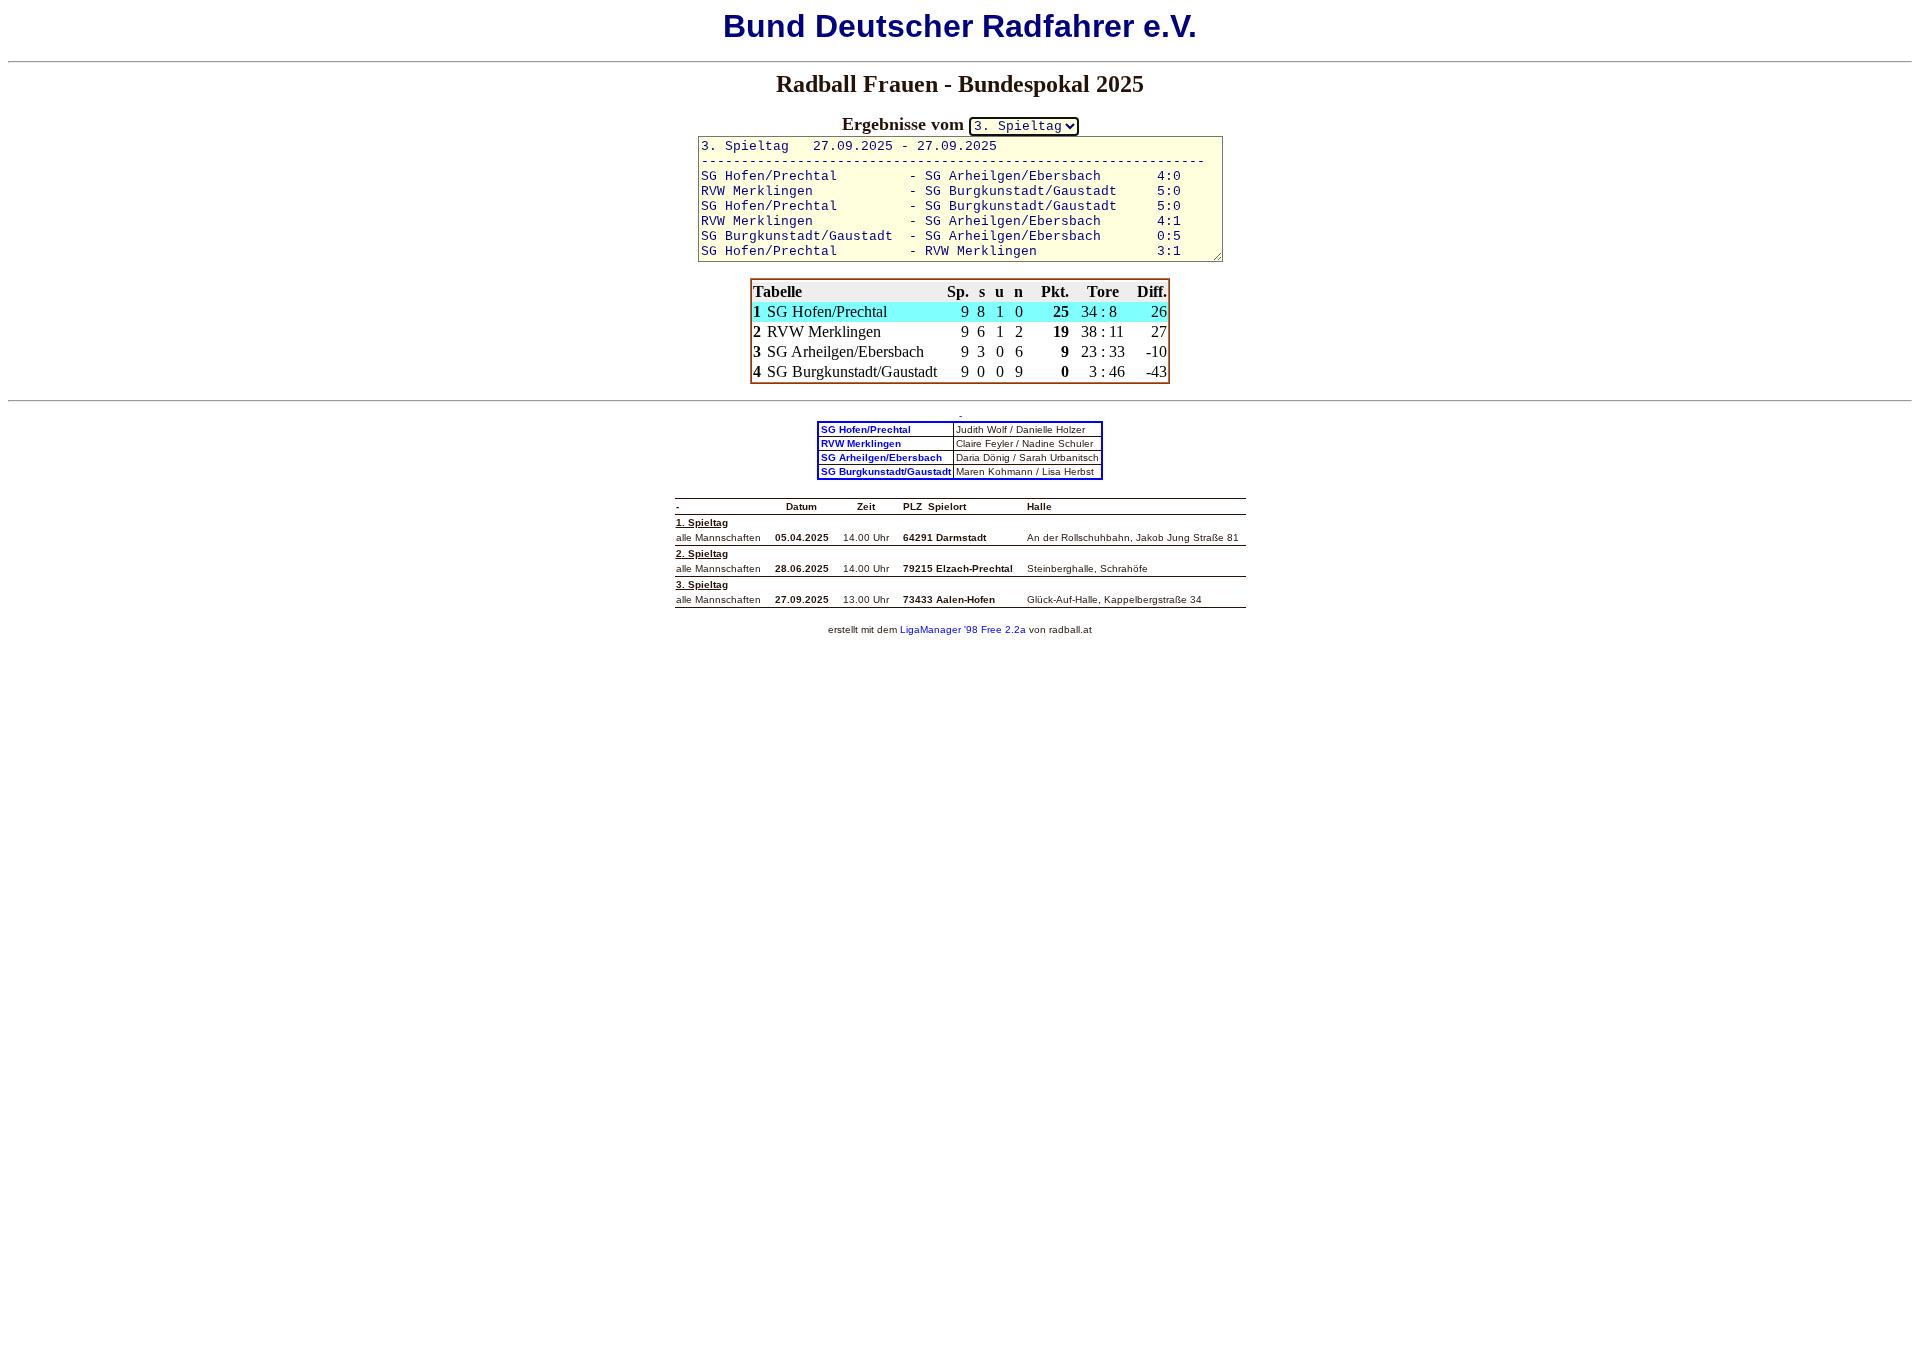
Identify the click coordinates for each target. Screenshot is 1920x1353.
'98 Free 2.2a (993, 629)
